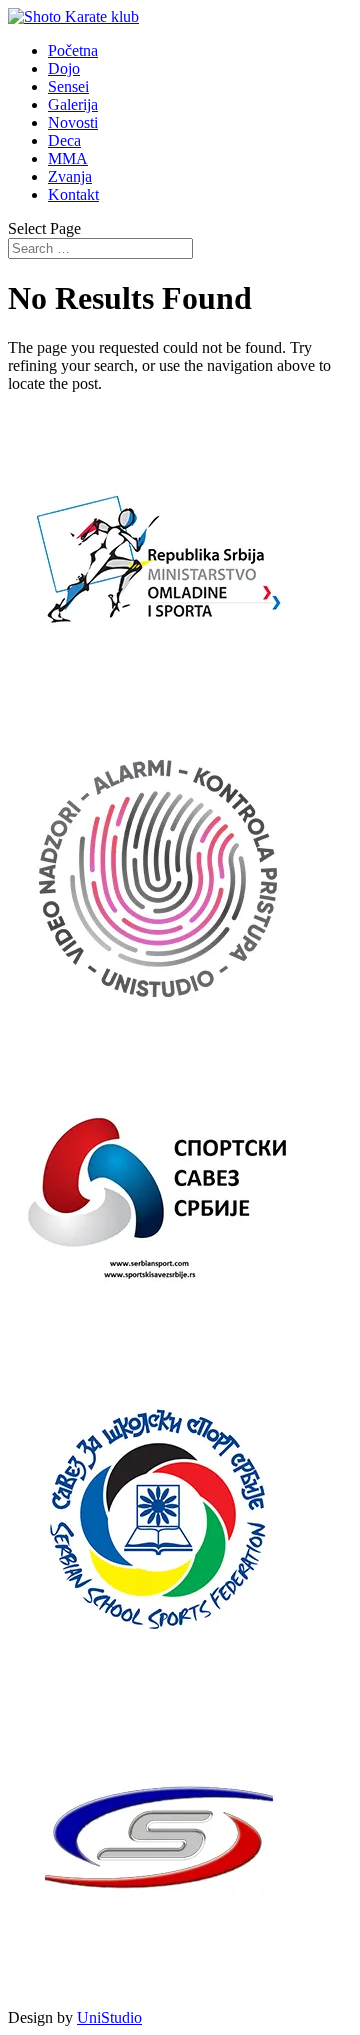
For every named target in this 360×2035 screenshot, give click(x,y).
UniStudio (109, 2017)
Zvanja (70, 176)
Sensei (68, 86)
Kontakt (73, 194)
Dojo (64, 68)
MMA (68, 158)
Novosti (73, 122)
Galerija (73, 104)
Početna (73, 50)
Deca (64, 140)
